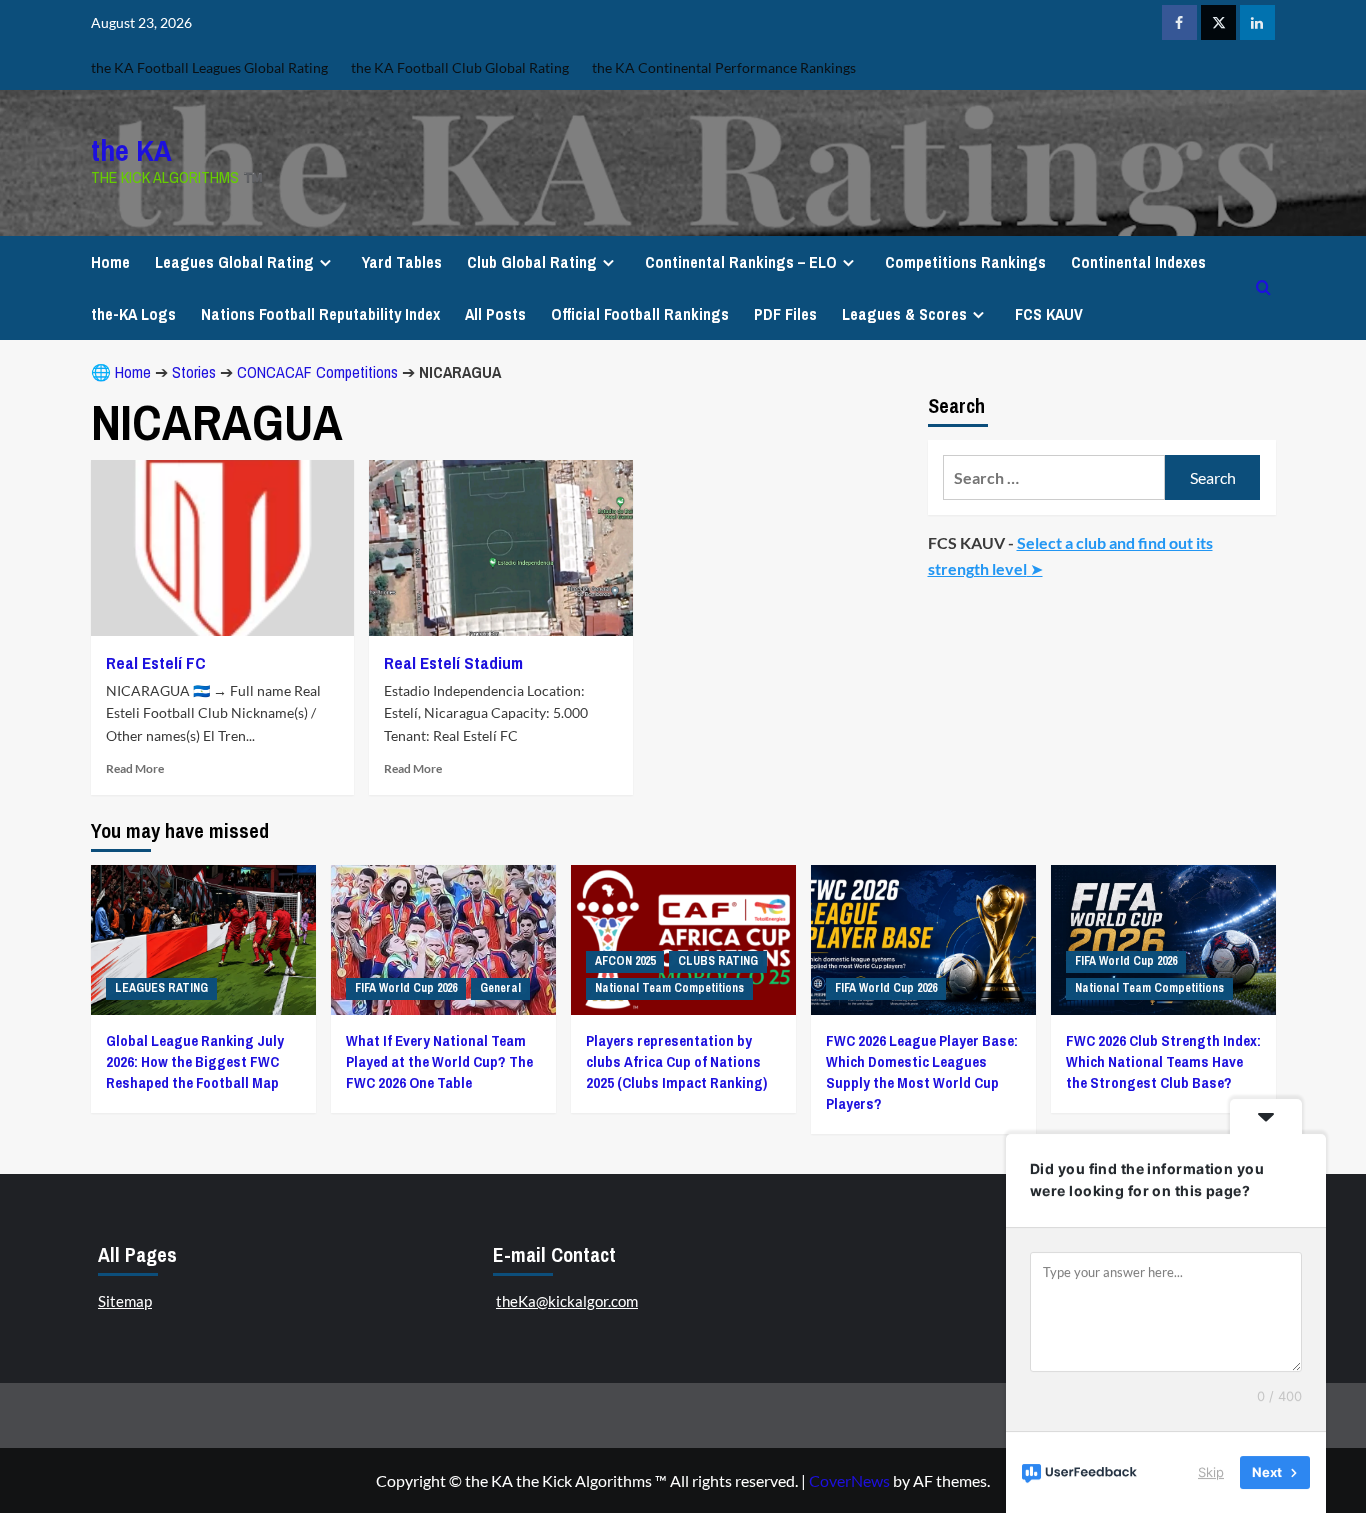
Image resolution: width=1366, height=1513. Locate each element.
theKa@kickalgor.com (567, 1301)
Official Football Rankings (640, 314)
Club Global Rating (532, 262)
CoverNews (849, 1480)
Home (110, 262)
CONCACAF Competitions (317, 372)
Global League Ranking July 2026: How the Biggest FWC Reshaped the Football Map (195, 1061)
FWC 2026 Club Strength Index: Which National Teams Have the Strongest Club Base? (1163, 1061)
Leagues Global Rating (234, 262)
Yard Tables (402, 262)
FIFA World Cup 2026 (406, 988)
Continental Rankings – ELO (741, 262)
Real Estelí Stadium (453, 662)
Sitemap (125, 1301)
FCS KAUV (1049, 314)
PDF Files (785, 314)
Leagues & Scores (904, 314)
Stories (194, 372)
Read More (135, 768)
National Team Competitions (669, 988)
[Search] (1263, 287)
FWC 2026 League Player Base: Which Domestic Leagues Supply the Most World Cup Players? (922, 1072)
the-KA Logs (133, 314)
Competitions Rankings (965, 262)
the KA (131, 150)
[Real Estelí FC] (223, 548)
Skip (1211, 1472)
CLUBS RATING (718, 961)
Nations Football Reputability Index (320, 314)
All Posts (495, 314)
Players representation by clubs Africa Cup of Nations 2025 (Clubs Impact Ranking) (676, 1061)
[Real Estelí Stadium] (501, 548)
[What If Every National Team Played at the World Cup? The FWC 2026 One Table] (443, 940)
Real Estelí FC (156, 662)
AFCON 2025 (625, 961)
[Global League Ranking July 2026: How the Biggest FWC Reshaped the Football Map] (203, 940)
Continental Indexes (1138, 262)
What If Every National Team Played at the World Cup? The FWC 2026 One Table (439, 1061)
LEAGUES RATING (161, 988)
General (500, 988)
